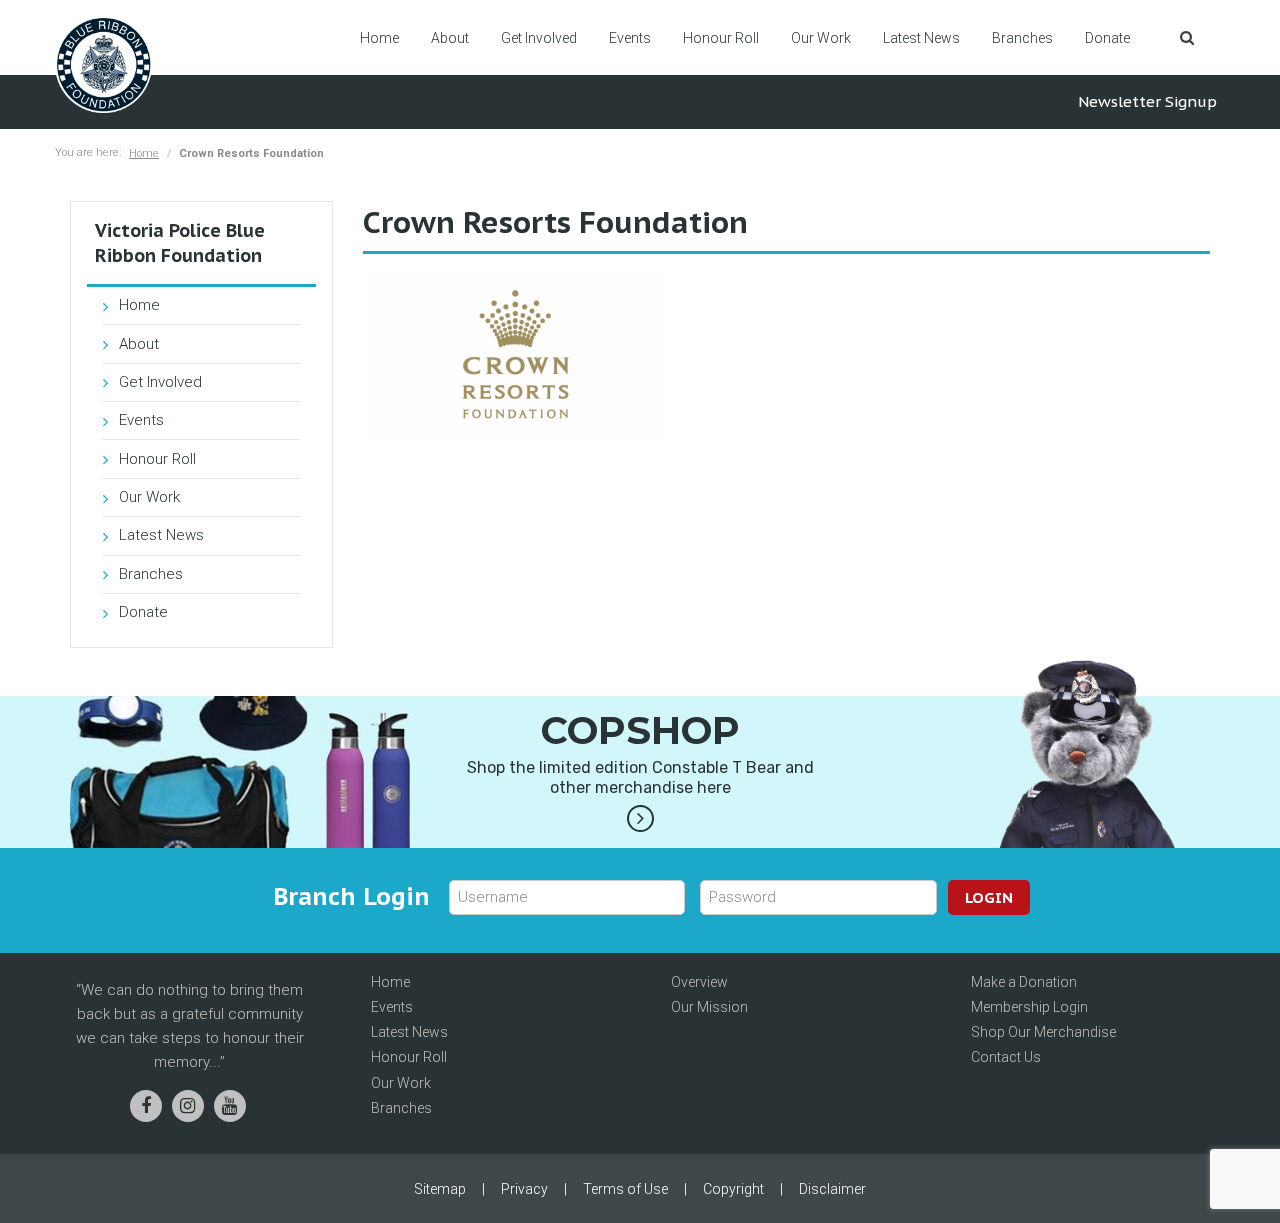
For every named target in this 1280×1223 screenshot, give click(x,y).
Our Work (821, 38)
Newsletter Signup (1147, 101)
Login (989, 897)
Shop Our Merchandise (1043, 1032)
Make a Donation (1024, 982)
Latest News (921, 38)
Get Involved (539, 38)
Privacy (524, 1189)
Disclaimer (832, 1189)
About (450, 38)
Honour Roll (721, 38)
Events (630, 38)
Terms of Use (625, 1189)
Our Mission (709, 1007)
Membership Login (1029, 1007)
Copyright (733, 1189)
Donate (1107, 38)
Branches (1022, 38)
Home (379, 38)
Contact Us (1006, 1057)
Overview (699, 982)
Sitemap (440, 1189)
